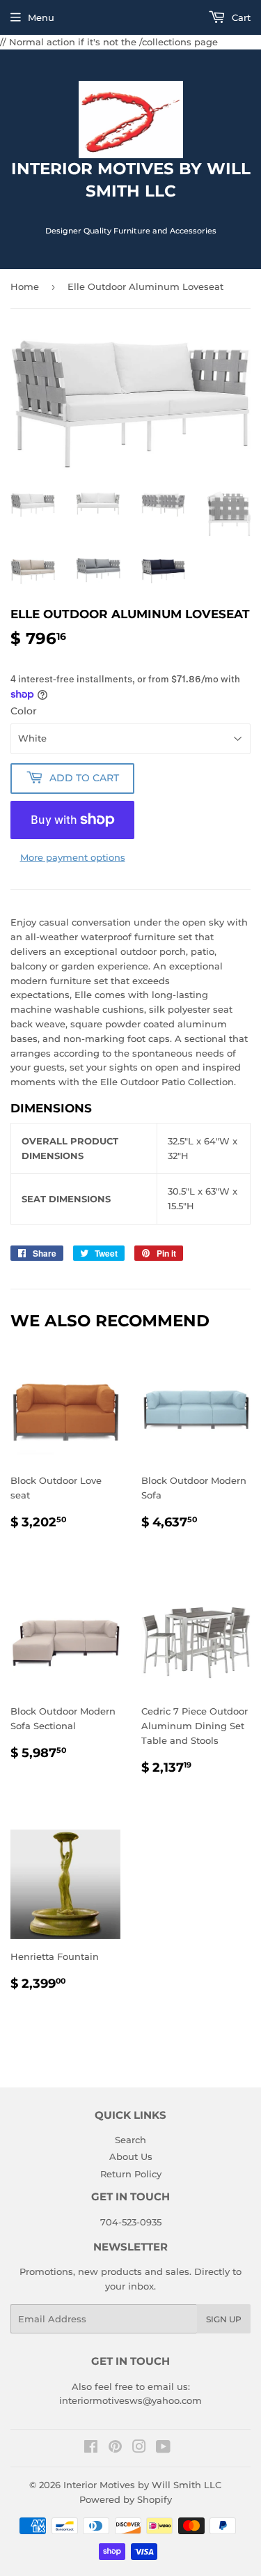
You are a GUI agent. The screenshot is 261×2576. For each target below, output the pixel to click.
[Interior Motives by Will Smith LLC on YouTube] (163, 2448)
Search (130, 2140)
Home (25, 286)
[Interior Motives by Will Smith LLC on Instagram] (139, 2448)
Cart (240, 17)
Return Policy (131, 2174)
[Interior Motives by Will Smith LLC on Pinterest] (115, 2448)
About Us (131, 2156)
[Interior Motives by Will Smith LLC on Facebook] (91, 2448)
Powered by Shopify (126, 2499)
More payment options (73, 857)
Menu (41, 17)
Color (24, 711)
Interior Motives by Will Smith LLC (142, 2485)
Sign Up (224, 2319)
